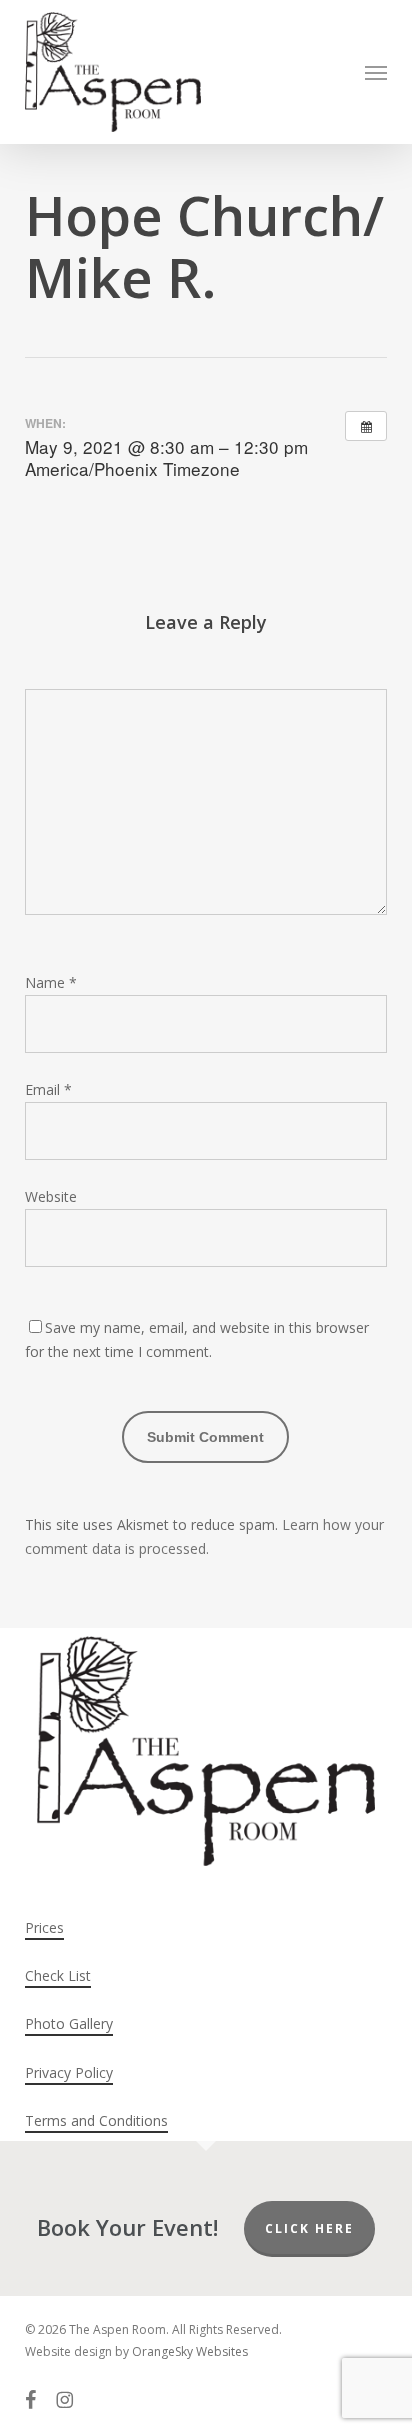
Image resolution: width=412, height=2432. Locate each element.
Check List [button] (58, 1975)
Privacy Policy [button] (69, 2072)
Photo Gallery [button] (69, 2023)
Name (51, 982)
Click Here (309, 2228)
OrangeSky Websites (190, 2351)
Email (48, 1089)
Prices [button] (44, 1927)
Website (51, 1196)
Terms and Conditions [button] (96, 2120)
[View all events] (366, 426)
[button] (376, 72)
